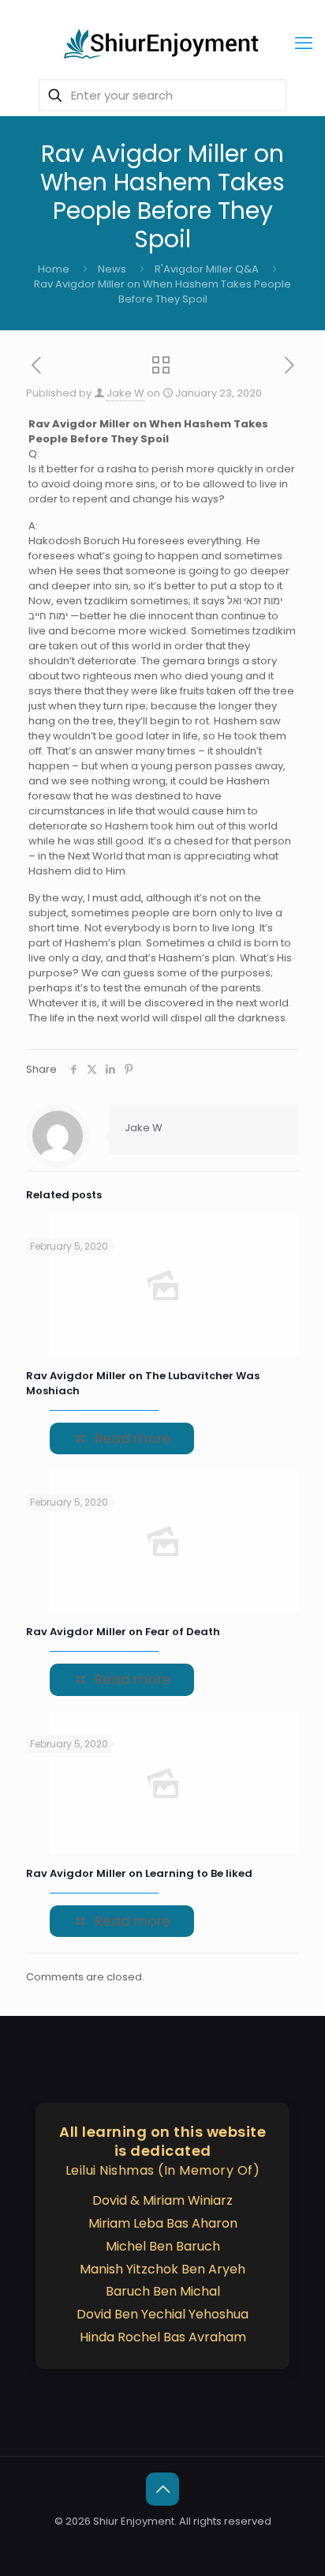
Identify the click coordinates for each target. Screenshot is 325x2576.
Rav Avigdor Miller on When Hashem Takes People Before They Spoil (162, 291)
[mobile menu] (304, 43)
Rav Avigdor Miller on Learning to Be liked (139, 1873)
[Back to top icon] (162, 2489)
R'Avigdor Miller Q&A (207, 269)
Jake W (125, 393)
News (112, 269)
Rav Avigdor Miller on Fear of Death (124, 1632)
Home (54, 269)
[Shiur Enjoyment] (162, 43)
